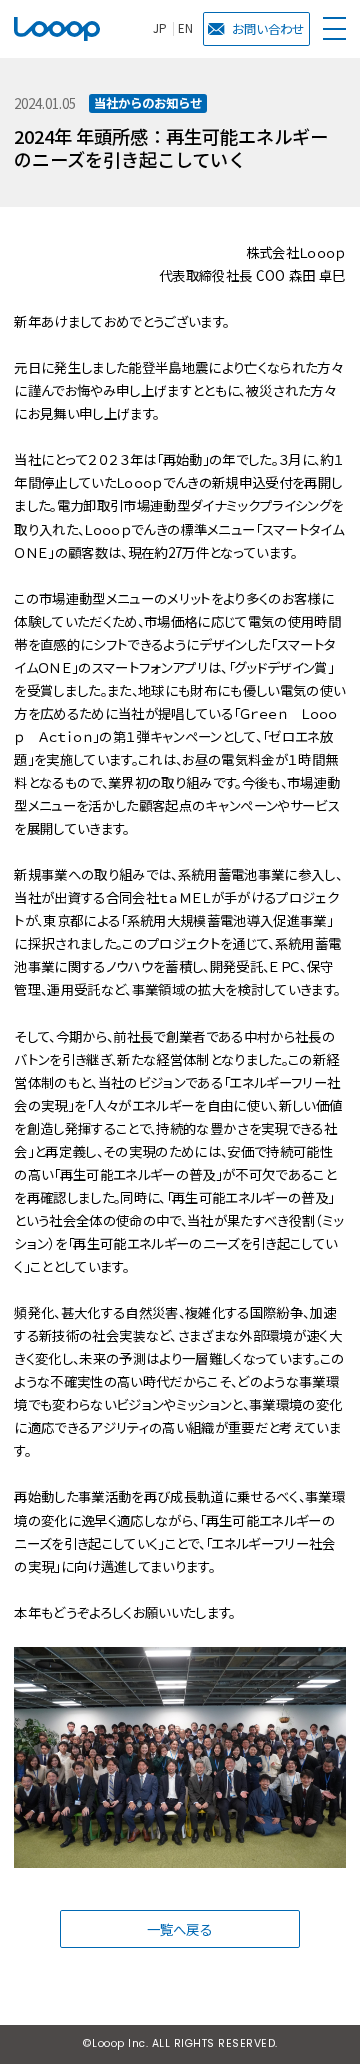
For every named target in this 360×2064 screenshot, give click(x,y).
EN (185, 29)
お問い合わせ (268, 29)
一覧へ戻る (179, 1929)
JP (160, 29)
